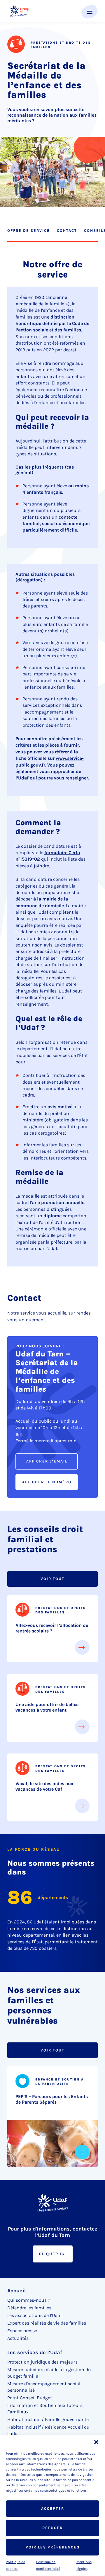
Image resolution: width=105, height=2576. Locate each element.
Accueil (16, 2291)
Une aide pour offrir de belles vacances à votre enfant (47, 1707)
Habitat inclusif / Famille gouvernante (48, 2419)
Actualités (18, 2338)
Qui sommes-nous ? (29, 2300)
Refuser (52, 2528)
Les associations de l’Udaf (34, 2315)
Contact (67, 230)
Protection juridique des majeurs (42, 2362)
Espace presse (22, 2331)
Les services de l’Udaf (35, 2352)
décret (70, 350)
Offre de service (29, 230)
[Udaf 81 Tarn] (20, 11)
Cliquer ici (53, 2254)
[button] (96, 2442)
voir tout (52, 1579)
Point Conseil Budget (30, 2398)
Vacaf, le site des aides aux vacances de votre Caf (44, 1786)
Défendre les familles (29, 2308)
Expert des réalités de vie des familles (47, 2323)
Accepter (53, 2508)
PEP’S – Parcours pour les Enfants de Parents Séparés (52, 2099)
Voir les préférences (53, 2547)
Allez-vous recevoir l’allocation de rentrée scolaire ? (52, 1628)
